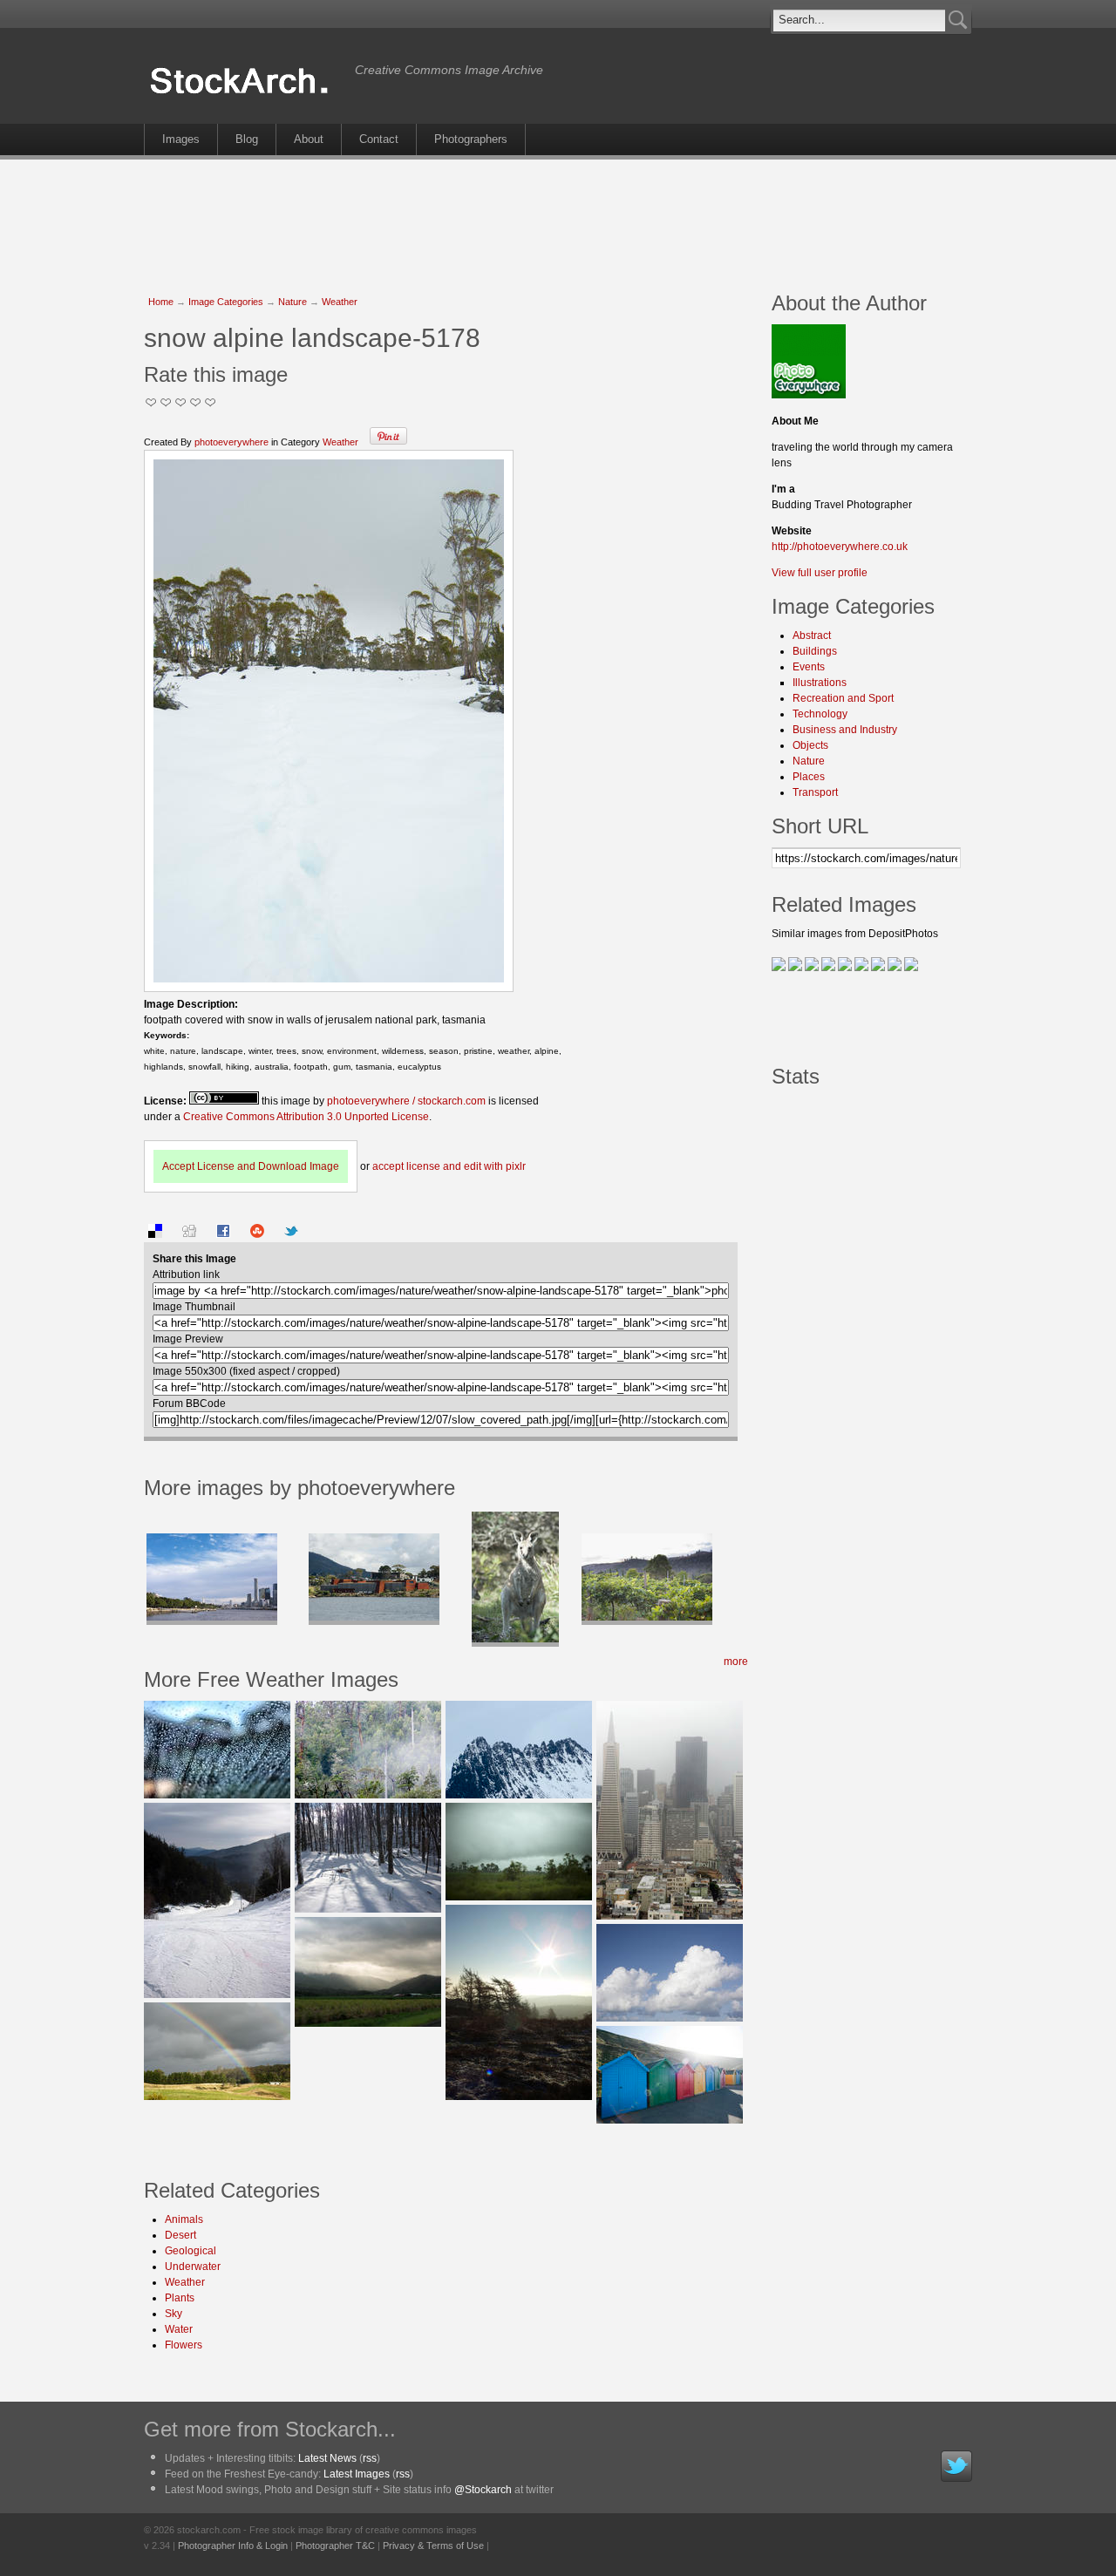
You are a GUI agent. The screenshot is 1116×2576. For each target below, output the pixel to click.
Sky (174, 2314)
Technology (820, 714)
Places (809, 777)
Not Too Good (151, 402)
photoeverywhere (231, 442)
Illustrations (820, 683)
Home (161, 302)
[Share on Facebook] (223, 1234)
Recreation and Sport (843, 698)
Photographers (471, 139)
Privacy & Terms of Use (433, 2545)
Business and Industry (845, 730)
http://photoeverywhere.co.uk (840, 547)
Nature (293, 302)
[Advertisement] (558, 216)
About (309, 139)
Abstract (812, 636)
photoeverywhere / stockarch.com (406, 1101)
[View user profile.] (809, 395)
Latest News (327, 2458)
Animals (184, 2219)
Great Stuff (196, 402)
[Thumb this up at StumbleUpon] (257, 1234)
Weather (340, 302)
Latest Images (357, 2474)
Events (809, 667)
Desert (180, 2235)
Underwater (193, 2267)
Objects (810, 745)
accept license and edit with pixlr (449, 1166)
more (736, 1662)
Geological (191, 2251)
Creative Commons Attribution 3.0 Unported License (306, 1117)
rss (370, 2458)
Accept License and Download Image (251, 1166)
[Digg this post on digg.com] (189, 1234)
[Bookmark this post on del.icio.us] (155, 1234)
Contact (379, 139)
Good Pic (181, 402)
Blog (247, 139)
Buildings (815, 651)
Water (179, 2329)
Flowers (184, 2345)
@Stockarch (483, 2490)
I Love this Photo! (211, 402)
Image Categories (226, 302)
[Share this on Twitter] (291, 1234)
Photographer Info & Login (233, 2545)
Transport (815, 792)
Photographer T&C (335, 2545)
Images (181, 139)
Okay (166, 402)
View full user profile (820, 573)
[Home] (245, 94)
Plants (180, 2298)
